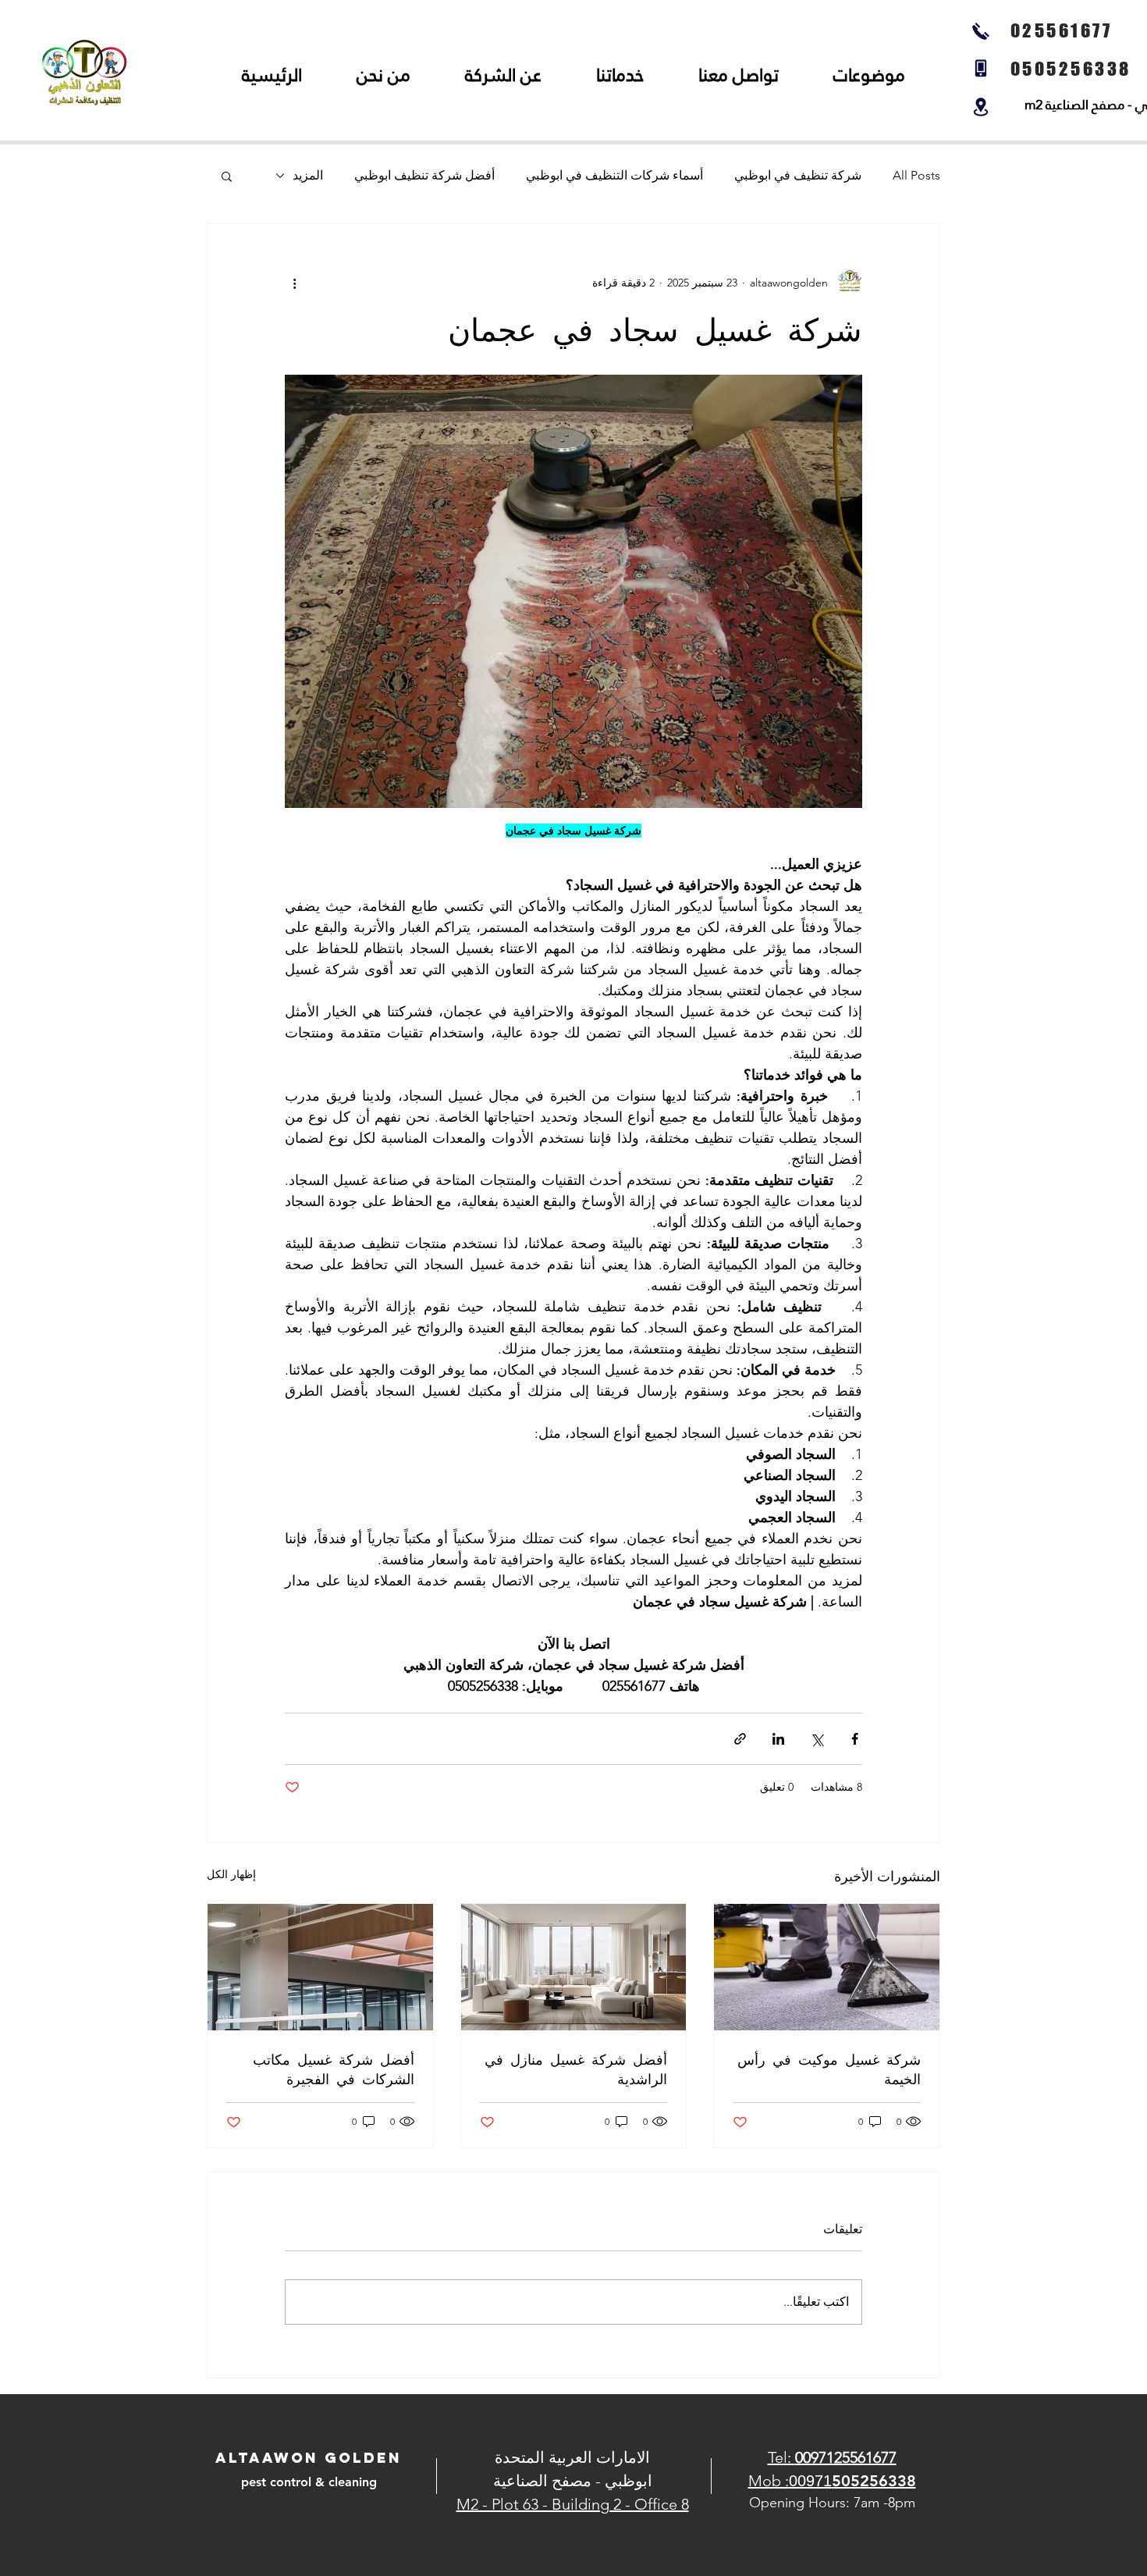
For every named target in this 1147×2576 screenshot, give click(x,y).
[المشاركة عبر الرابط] (740, 1739)
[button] (227, 176)
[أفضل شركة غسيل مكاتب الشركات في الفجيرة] (320, 1967)
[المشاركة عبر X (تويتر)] (817, 1739)
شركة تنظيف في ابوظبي (798, 175)
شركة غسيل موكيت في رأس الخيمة (829, 2069)
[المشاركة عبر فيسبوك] (855, 1739)
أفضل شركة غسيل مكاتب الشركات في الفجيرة (334, 2069)
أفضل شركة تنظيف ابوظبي (424, 175)
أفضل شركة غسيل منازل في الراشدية (576, 2069)
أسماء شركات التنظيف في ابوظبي (614, 175)
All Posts (916, 175)
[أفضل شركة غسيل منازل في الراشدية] (574, 1967)
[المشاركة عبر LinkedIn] (778, 1739)
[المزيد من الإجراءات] (294, 283)
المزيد (308, 175)
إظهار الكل (231, 1874)
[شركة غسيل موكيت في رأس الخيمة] (827, 1967)
